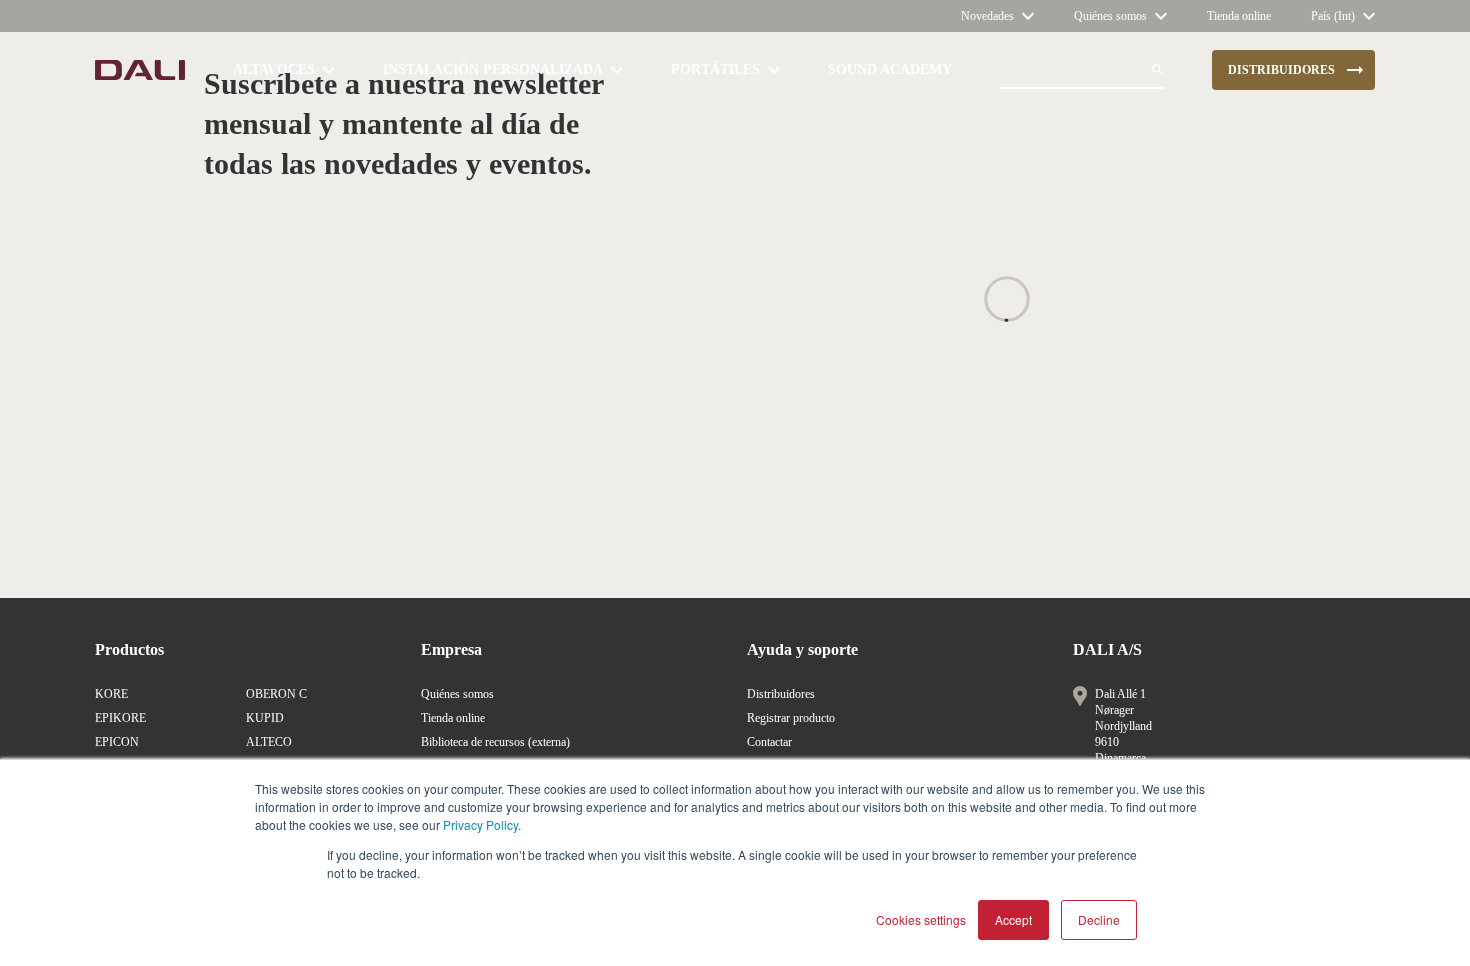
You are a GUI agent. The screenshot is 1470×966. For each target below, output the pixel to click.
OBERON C (276, 694)
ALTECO (269, 742)
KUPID (265, 718)
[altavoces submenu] (329, 70)
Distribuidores (781, 694)
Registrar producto (791, 718)
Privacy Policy (480, 824)
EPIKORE (120, 718)
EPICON (117, 742)
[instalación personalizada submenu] (617, 70)
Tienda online (453, 718)
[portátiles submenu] (774, 70)
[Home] (140, 70)
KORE (111, 694)
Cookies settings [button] (921, 919)
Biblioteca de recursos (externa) (495, 742)
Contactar (769, 742)
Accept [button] (1013, 919)
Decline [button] (1099, 919)
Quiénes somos (457, 694)
